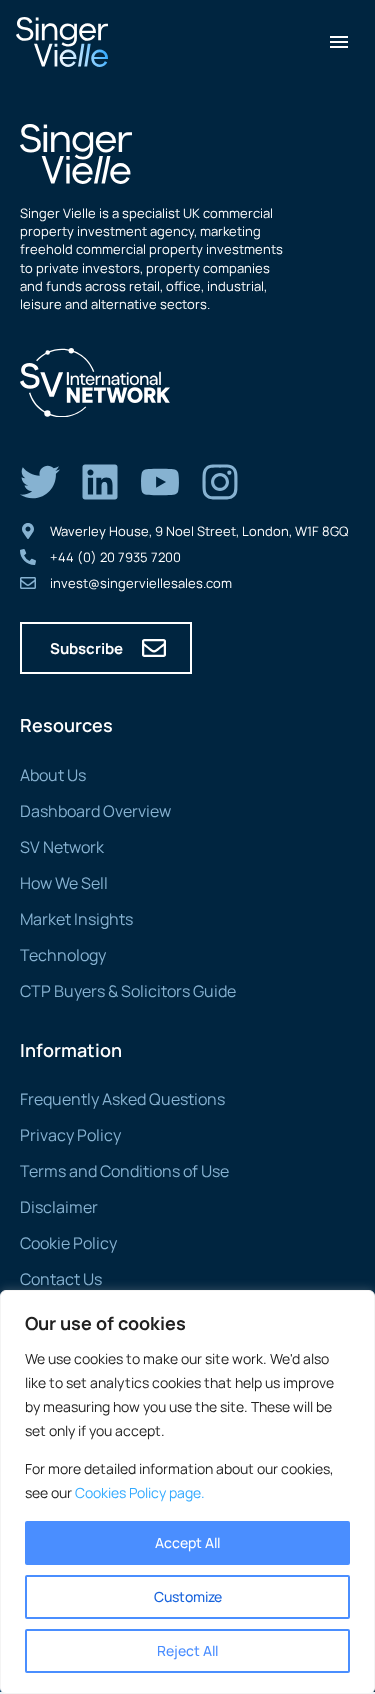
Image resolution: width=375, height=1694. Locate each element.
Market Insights (76, 919)
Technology (63, 955)
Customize (188, 1596)
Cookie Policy (68, 1243)
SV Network (62, 847)
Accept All (187, 1542)
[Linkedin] (100, 482)
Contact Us (61, 1279)
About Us (53, 775)
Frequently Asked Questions (122, 1099)
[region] (187, 1492)
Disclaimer (59, 1207)
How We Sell (64, 883)
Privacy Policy (70, 1135)
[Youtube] (160, 482)
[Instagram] (220, 482)
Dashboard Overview (95, 811)
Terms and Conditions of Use (124, 1171)
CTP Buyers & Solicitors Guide (128, 991)
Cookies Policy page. (140, 1492)
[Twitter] (40, 482)
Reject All (187, 1650)
